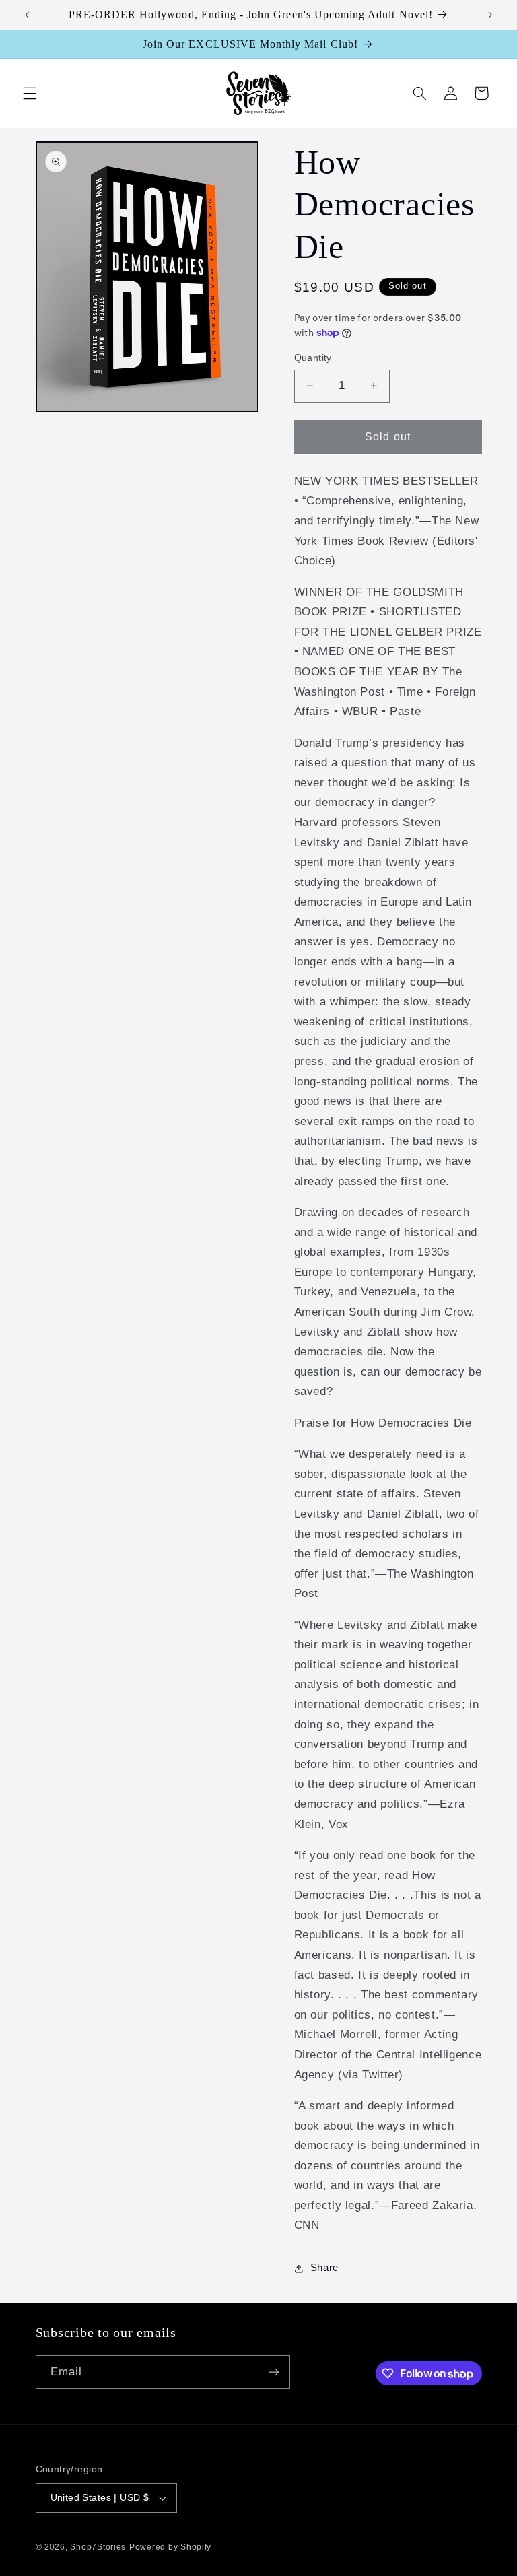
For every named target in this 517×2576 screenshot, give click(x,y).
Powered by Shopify (170, 2547)
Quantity (313, 358)
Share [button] (324, 2268)
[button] (30, 93)
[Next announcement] (490, 15)
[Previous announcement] (27, 15)
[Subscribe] (273, 2372)
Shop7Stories (98, 2547)
